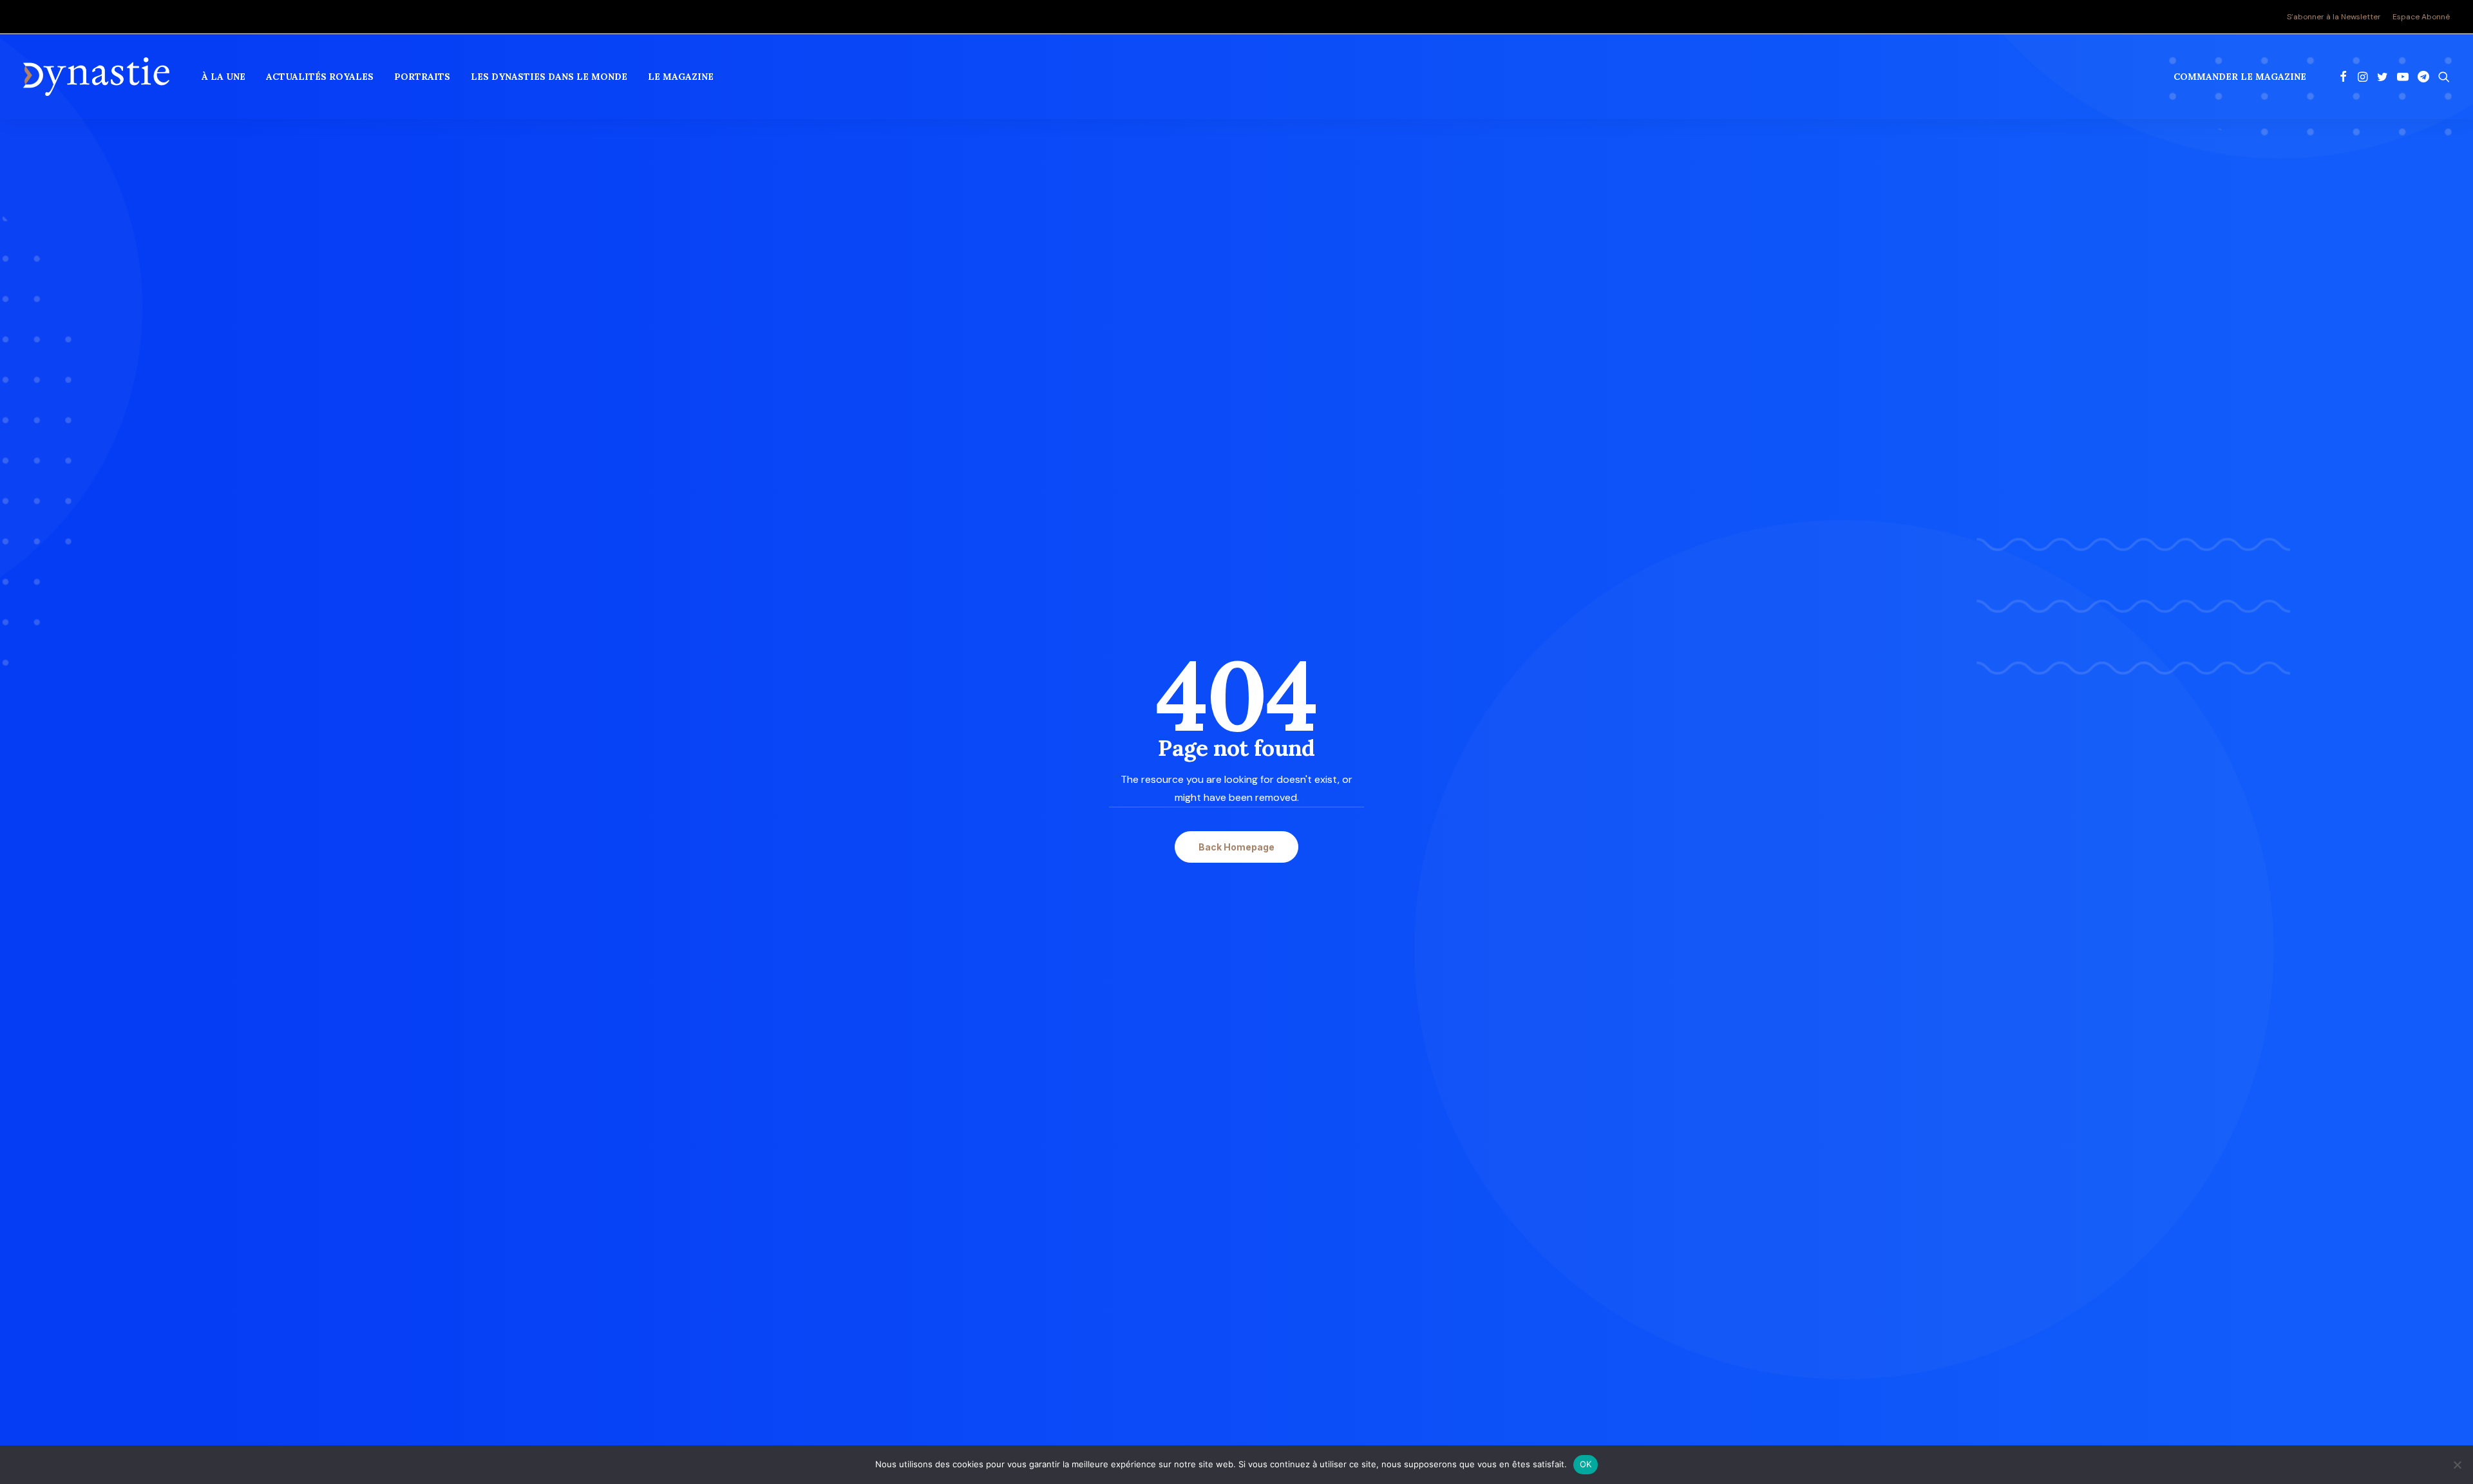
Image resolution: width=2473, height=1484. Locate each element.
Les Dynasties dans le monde (549, 77)
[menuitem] (2336, 17)
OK (1586, 1464)
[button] (2343, 77)
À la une (223, 77)
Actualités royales (320, 77)
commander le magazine (2240, 77)
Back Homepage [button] (1236, 847)
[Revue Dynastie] (96, 77)
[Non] (2457, 1465)
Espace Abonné (2421, 17)
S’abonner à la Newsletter (2334, 17)
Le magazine (681, 77)
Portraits (422, 77)
